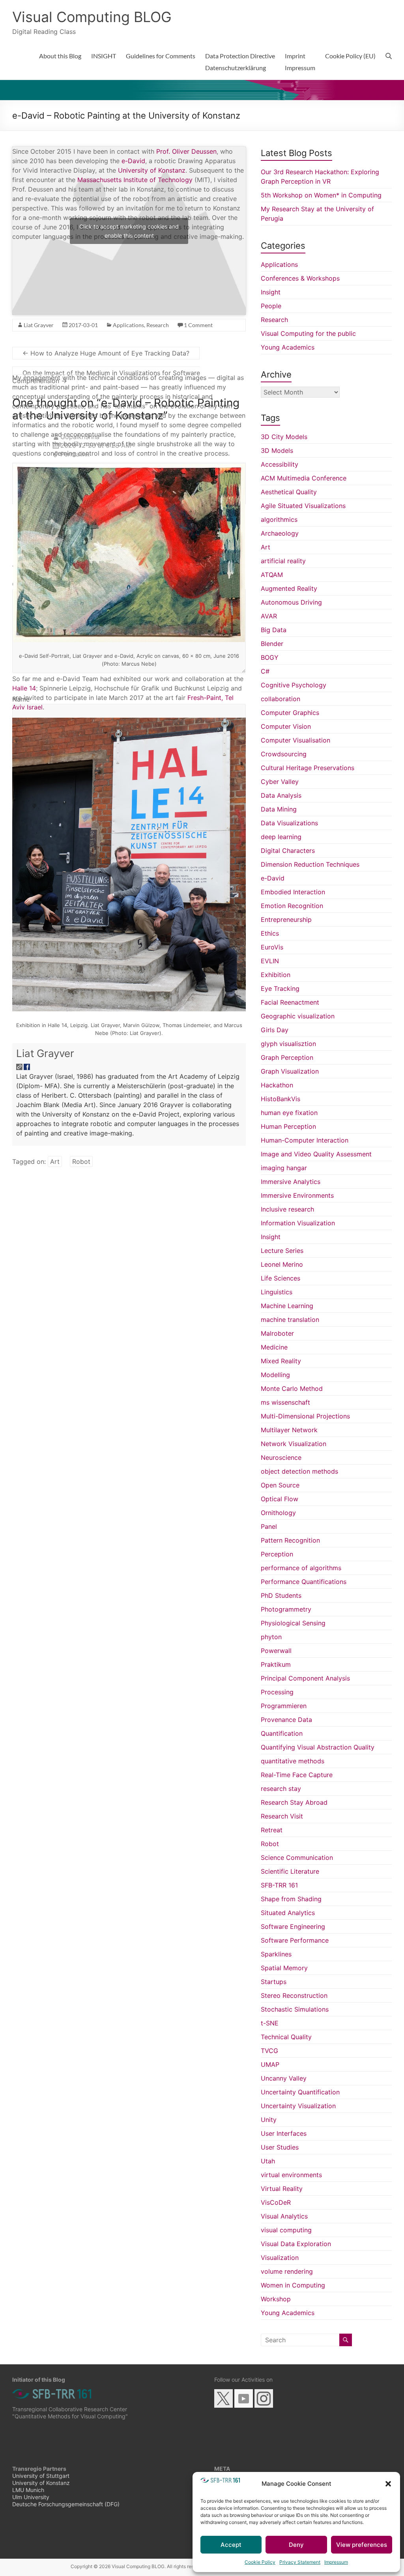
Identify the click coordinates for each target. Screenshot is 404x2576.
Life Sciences (281, 1278)
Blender (272, 644)
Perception (277, 1554)
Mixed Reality (281, 1361)
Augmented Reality (289, 588)
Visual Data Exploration (296, 2244)
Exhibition (276, 975)
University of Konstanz (152, 170)
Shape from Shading (291, 1899)
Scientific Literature (290, 1871)
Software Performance (295, 1940)
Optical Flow (280, 1499)
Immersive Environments (297, 1195)
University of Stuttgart (41, 2476)
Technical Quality (286, 2037)
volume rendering (287, 2271)
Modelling (275, 1375)
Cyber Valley (280, 782)
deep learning (281, 837)
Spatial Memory (284, 1968)
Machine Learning (287, 1306)
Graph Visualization (290, 1071)
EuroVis (272, 947)
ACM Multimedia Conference (304, 478)
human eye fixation (289, 1113)
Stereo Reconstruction (294, 1995)
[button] (388, 2484)
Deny (296, 2545)
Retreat (272, 1830)
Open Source (280, 1485)
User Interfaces (284, 2133)
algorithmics (279, 519)
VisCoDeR (276, 2202)
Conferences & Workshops (300, 278)
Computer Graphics (290, 713)
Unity (269, 2120)
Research (158, 325)
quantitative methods (293, 1761)
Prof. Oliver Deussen (186, 151)
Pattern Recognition (290, 1540)
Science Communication (297, 1858)
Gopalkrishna (80, 437)
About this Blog (60, 56)
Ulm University (31, 2497)
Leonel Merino (282, 1264)
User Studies (280, 2147)
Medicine (274, 1347)
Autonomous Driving (291, 602)
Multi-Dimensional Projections (305, 1416)
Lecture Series (282, 1251)
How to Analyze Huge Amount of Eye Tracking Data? (106, 353)
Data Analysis (281, 795)
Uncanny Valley (284, 2078)
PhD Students (281, 1595)
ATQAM (272, 575)
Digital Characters (288, 851)
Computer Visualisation (296, 740)
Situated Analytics (288, 1913)
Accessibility (280, 464)
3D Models (277, 450)
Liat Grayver (45, 1053)
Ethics (270, 933)
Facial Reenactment (290, 1002)
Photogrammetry (286, 1609)
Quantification (282, 1733)
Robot (81, 1161)
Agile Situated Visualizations (303, 506)
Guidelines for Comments (161, 56)
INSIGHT (104, 56)
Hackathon (277, 1085)
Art (55, 1161)
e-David (133, 161)
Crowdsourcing (284, 754)
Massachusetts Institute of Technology (135, 180)
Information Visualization (298, 1223)
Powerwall (276, 1651)
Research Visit (282, 1816)
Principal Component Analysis (305, 1678)
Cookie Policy (260, 2562)
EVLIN (270, 961)
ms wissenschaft (285, 1402)
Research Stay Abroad (294, 1802)
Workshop (276, 2299)
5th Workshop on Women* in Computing (321, 195)
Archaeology (280, 533)
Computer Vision (286, 726)
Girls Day (275, 1030)
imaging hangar (284, 1168)
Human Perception (288, 1126)
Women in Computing (293, 2285)
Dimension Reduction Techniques (310, 864)
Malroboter (277, 1333)
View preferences (362, 2545)
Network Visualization (294, 1444)
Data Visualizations (289, 823)
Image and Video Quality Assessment (316, 1154)
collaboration (281, 699)
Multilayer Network (289, 1430)
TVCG (269, 2051)
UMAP (270, 2064)
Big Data (274, 630)
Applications (128, 325)
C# (265, 671)
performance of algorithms (301, 1568)
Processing (277, 1692)
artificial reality (283, 561)
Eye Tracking (280, 988)
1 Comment (198, 325)
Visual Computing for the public (308, 333)
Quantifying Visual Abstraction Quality (318, 1747)
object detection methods (299, 1471)
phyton (271, 1637)
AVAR (269, 616)
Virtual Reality (282, 2189)
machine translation (290, 1320)
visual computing (286, 2230)
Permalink (75, 454)
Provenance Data (286, 1720)
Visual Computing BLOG (92, 17)
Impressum (336, 2562)
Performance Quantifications (304, 1582)
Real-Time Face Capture (297, 1775)
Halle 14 (24, 688)
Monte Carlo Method (292, 1389)
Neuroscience (281, 1457)
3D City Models (284, 437)
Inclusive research (287, 1209)
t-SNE (270, 2023)
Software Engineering (293, 1926)
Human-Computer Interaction (305, 1140)
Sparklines (276, 1954)
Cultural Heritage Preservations (308, 768)
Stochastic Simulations (295, 2009)
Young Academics (288, 347)
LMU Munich (28, 2490)
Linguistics (277, 1292)
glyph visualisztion (288, 1044)
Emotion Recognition (292, 906)
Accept (231, 2545)
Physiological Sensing (293, 1623)
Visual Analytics (284, 2216)
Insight (271, 292)
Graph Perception (287, 1057)
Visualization (280, 2258)
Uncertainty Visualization (298, 2106)
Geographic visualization (298, 1016)
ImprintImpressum (300, 62)
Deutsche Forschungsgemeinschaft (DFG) (66, 2504)
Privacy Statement (300, 2562)
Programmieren (284, 1706)
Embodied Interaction (293, 892)
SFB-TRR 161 (279, 1885)
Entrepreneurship (286, 919)
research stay (281, 1789)
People (271, 306)
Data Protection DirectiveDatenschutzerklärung (240, 62)
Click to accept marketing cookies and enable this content (129, 231)
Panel (269, 1526)
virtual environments (291, 2175)
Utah (268, 2161)
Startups (274, 1982)
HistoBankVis (281, 1099)
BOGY (270, 657)
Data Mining (279, 809)
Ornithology (278, 1513)
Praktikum (276, 1664)
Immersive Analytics (291, 1182)
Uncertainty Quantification (300, 2092)
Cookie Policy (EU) (350, 56)
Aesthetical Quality (289, 492)
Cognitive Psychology (294, 685)
